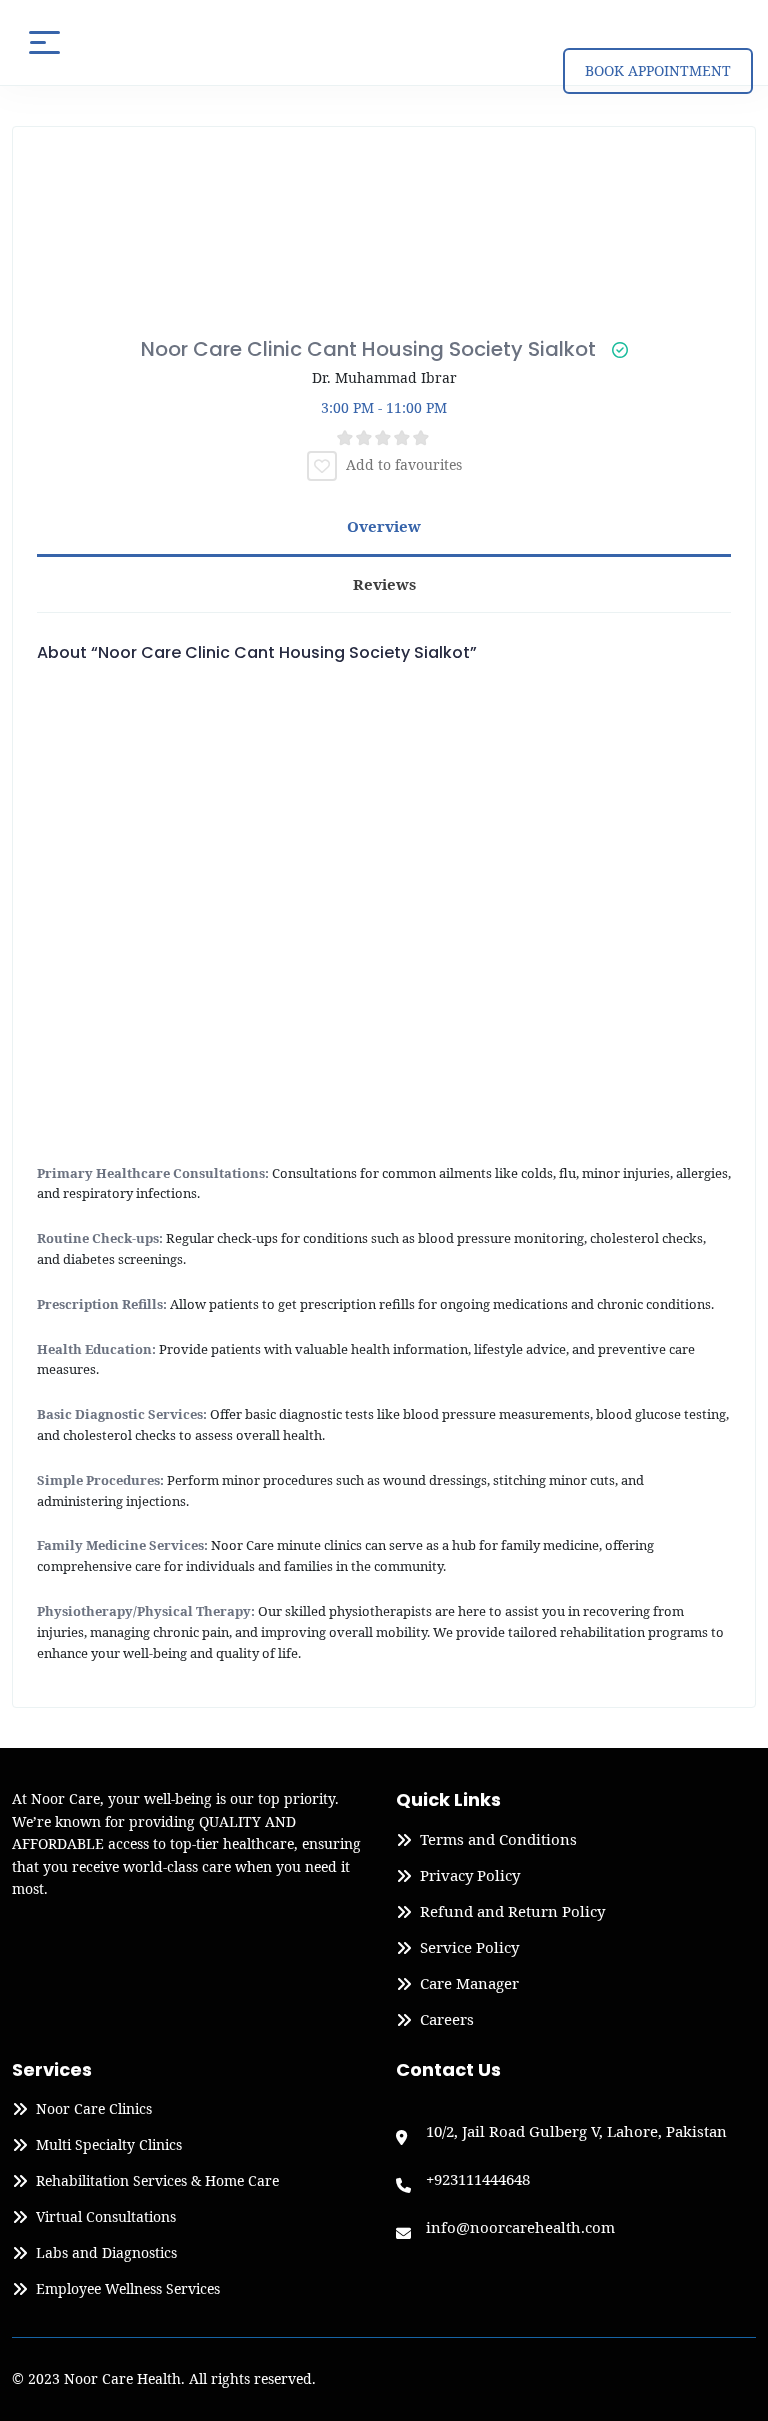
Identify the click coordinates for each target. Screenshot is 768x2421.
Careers (447, 2020)
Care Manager (469, 1984)
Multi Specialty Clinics (109, 2145)
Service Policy (469, 1948)
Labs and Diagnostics (106, 2253)
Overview (384, 526)
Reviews (384, 584)
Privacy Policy (470, 1876)
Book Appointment (658, 70)
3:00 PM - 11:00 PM (384, 407)
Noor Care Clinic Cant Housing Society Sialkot (368, 349)
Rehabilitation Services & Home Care (157, 2181)
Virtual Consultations (106, 2217)
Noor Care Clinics (94, 2109)
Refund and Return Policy (512, 1912)
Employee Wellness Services (128, 2289)
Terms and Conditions (498, 1840)
